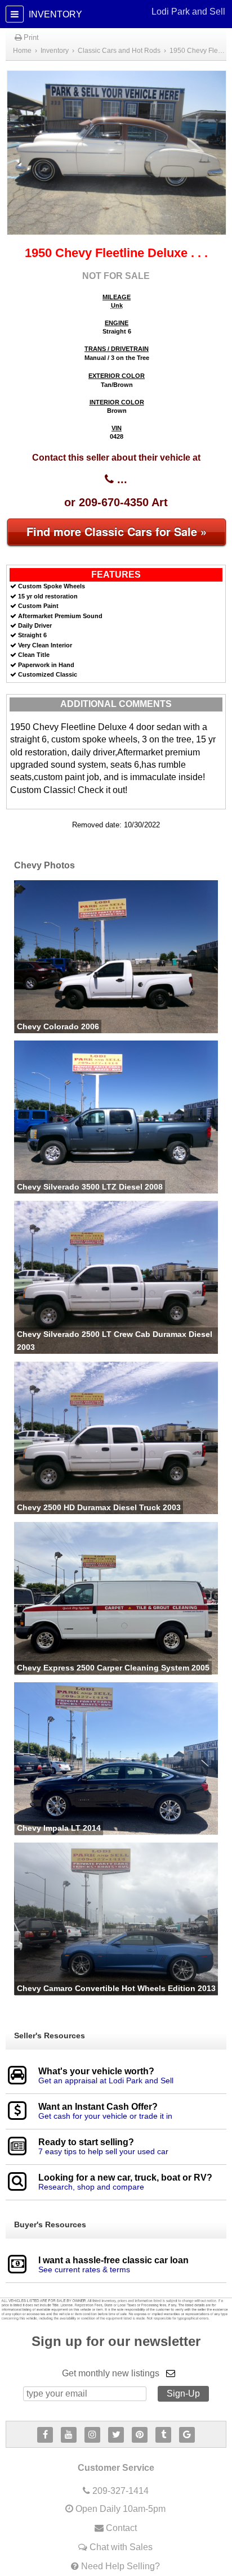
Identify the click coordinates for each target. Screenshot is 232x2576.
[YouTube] (69, 2435)
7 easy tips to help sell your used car (103, 2151)
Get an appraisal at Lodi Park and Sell (106, 2080)
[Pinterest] (140, 2435)
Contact (121, 2528)
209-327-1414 (121, 2491)
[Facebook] (45, 2435)
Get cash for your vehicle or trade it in (105, 2116)
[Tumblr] (163, 2435)
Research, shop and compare (91, 2187)
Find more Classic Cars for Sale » (117, 531)
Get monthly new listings (111, 2373)
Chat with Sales (121, 2547)
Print (30, 37)
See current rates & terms (84, 2269)
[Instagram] (92, 2435)
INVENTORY (126, 13)
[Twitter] (116, 2435)
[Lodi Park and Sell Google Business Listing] (187, 2435)
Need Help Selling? (121, 2566)
